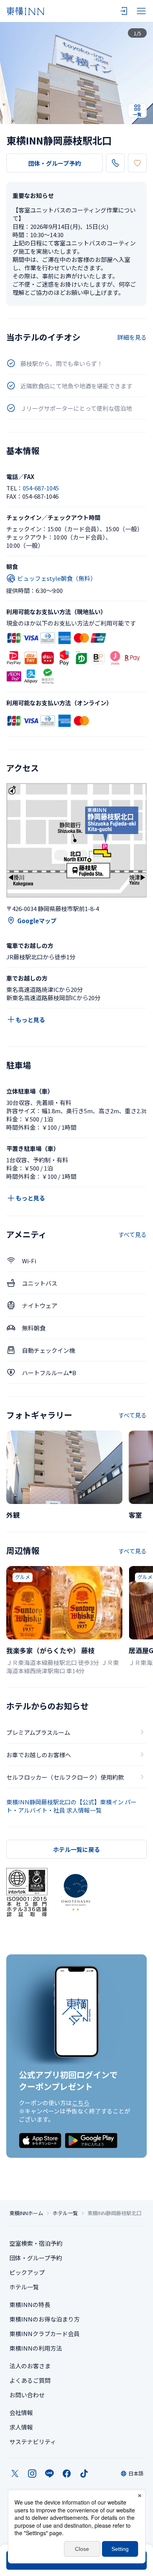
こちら (81, 2103)
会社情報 (21, 2412)
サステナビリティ (33, 2442)
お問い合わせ (27, 2395)
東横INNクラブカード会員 (45, 2334)
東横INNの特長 (30, 2304)
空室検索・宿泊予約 (36, 2243)
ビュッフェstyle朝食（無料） (57, 578)
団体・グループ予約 (55, 163)
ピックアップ (27, 2272)
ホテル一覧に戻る (76, 1849)
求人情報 (21, 2427)
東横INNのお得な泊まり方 (45, 2319)
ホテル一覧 (65, 2213)
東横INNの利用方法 (36, 2348)
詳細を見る (132, 337)
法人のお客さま (30, 2366)
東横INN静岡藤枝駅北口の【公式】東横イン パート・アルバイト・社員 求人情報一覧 (71, 1806)
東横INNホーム (26, 2213)
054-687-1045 (41, 488)
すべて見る (132, 1234)
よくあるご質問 (30, 2380)
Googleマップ (37, 921)
